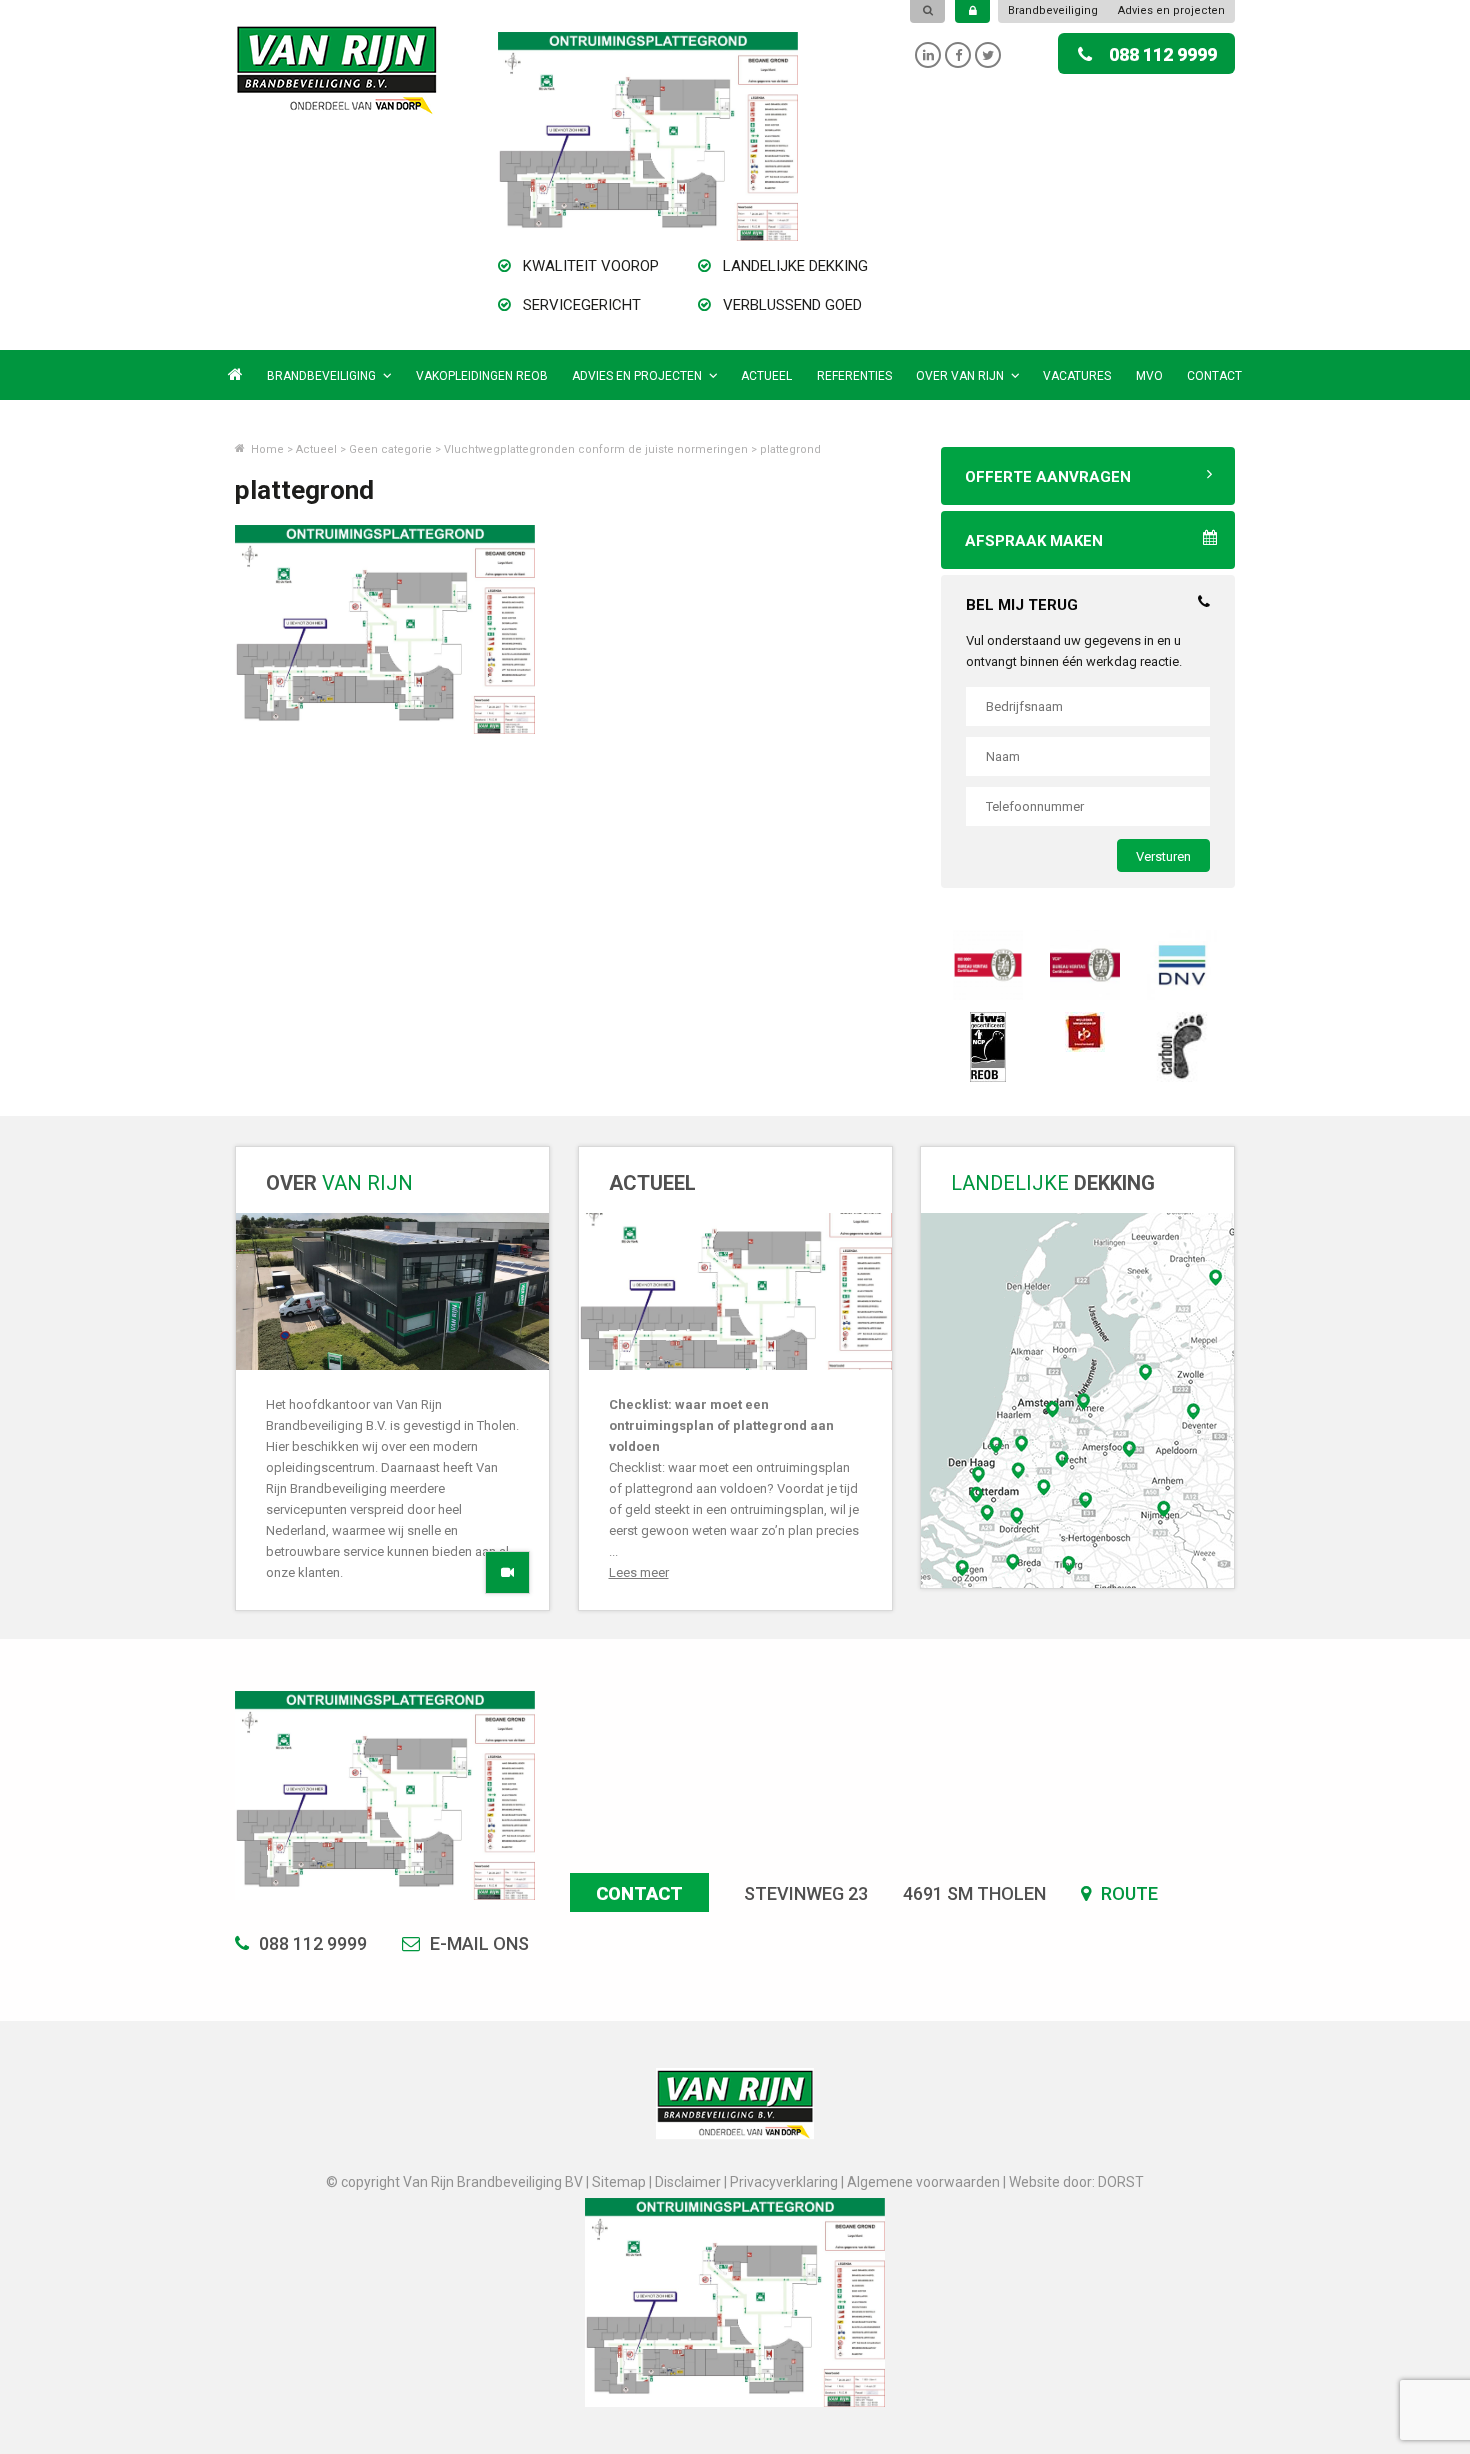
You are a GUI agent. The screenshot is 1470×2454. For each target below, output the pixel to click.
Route (1127, 1893)
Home (266, 449)
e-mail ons (477, 1943)
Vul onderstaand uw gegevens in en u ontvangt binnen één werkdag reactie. (1074, 651)
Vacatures (1077, 376)
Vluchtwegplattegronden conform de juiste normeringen (596, 449)
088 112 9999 (1163, 54)
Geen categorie (390, 449)
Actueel (766, 376)
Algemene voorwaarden (923, 2182)
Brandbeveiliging (1053, 10)
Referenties (854, 376)
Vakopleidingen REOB (482, 376)
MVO (1149, 376)
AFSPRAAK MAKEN (1034, 541)
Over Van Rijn (960, 376)
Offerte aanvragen (1048, 477)
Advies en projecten (1171, 10)
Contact (1214, 376)
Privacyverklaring (784, 2182)
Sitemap (619, 2182)
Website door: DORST (1076, 2182)
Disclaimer (688, 2182)
